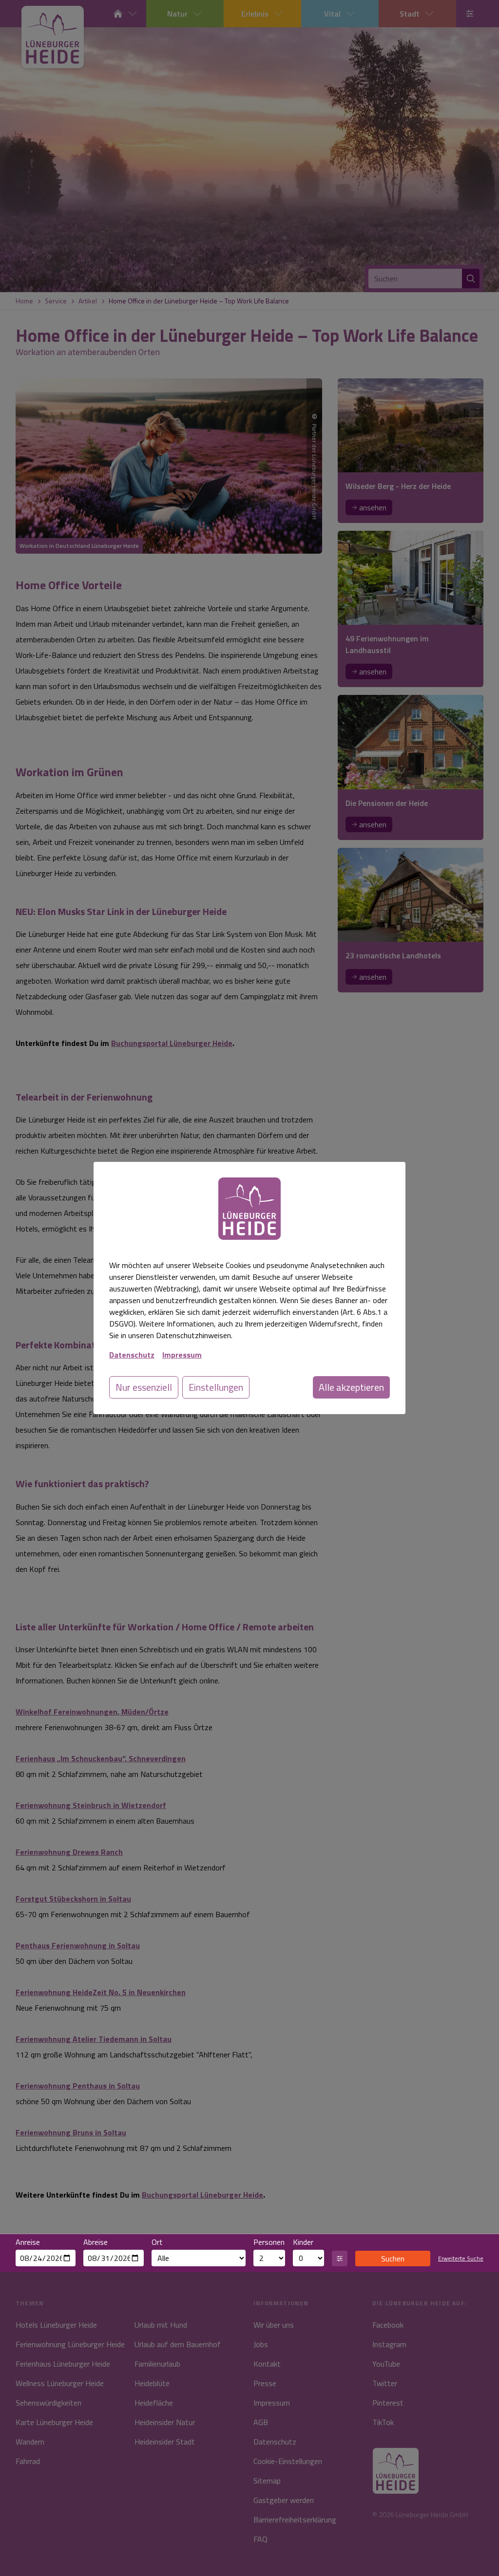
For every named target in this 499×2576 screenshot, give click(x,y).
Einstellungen (216, 1387)
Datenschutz (132, 1355)
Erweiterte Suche (461, 2259)
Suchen (393, 2259)
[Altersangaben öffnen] (340, 2259)
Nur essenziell (144, 1387)
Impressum (182, 1355)
